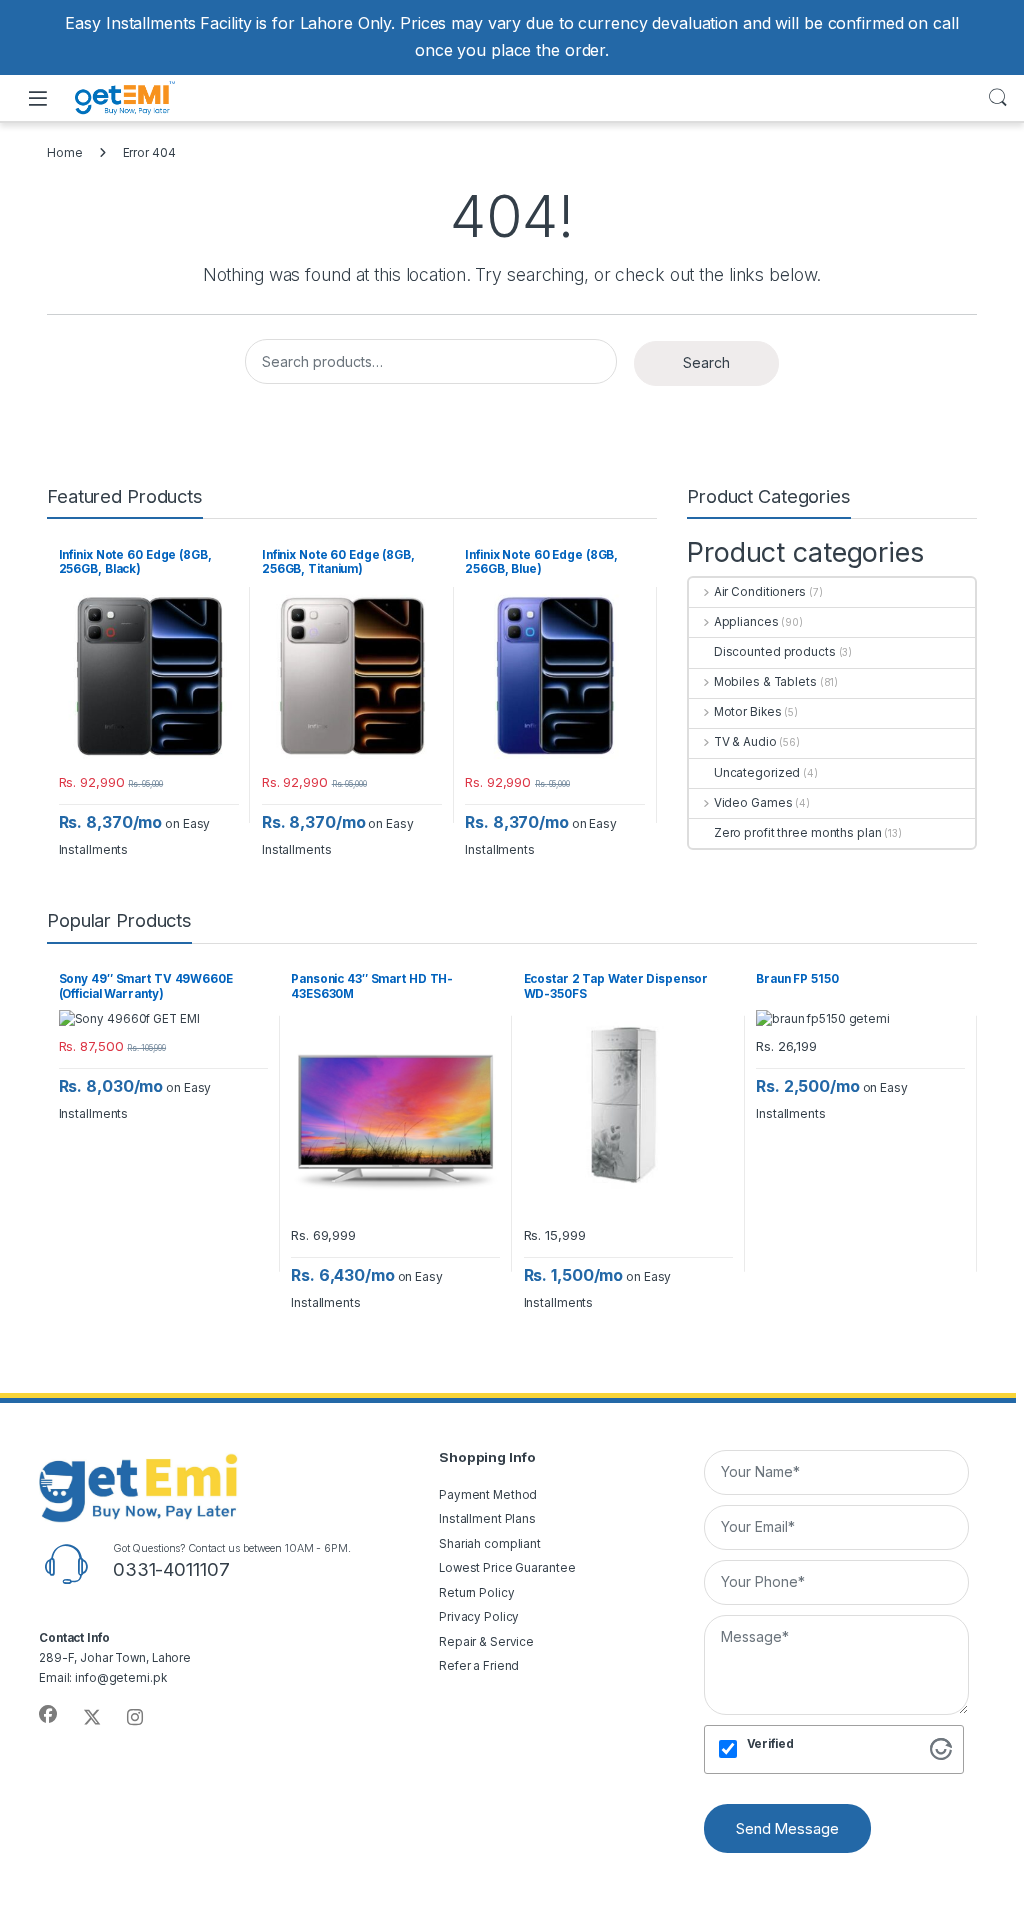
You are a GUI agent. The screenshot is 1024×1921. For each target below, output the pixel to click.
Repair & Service (486, 1642)
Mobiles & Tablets (765, 682)
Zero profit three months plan (797, 833)
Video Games (753, 803)
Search (998, 98)
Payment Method (488, 1495)
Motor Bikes (747, 712)
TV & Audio (745, 742)
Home (65, 153)
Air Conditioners (760, 592)
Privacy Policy (479, 1617)
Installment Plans (487, 1519)
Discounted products (775, 652)
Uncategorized (757, 773)
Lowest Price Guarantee (507, 1568)
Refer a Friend (479, 1666)
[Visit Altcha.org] (941, 1748)
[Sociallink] (48, 1715)
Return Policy (477, 1593)
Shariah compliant (490, 1544)
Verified (770, 1744)
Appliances (746, 622)
